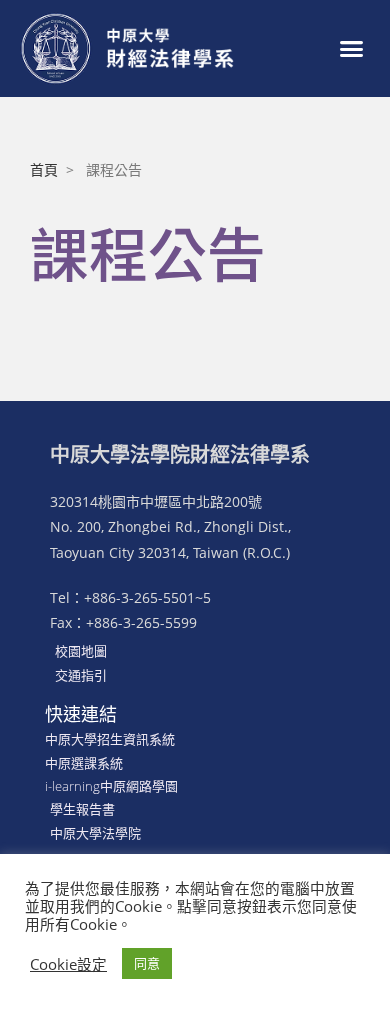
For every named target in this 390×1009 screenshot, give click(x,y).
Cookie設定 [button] (68, 964)
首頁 (44, 169)
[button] (352, 49)
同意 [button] (147, 963)
